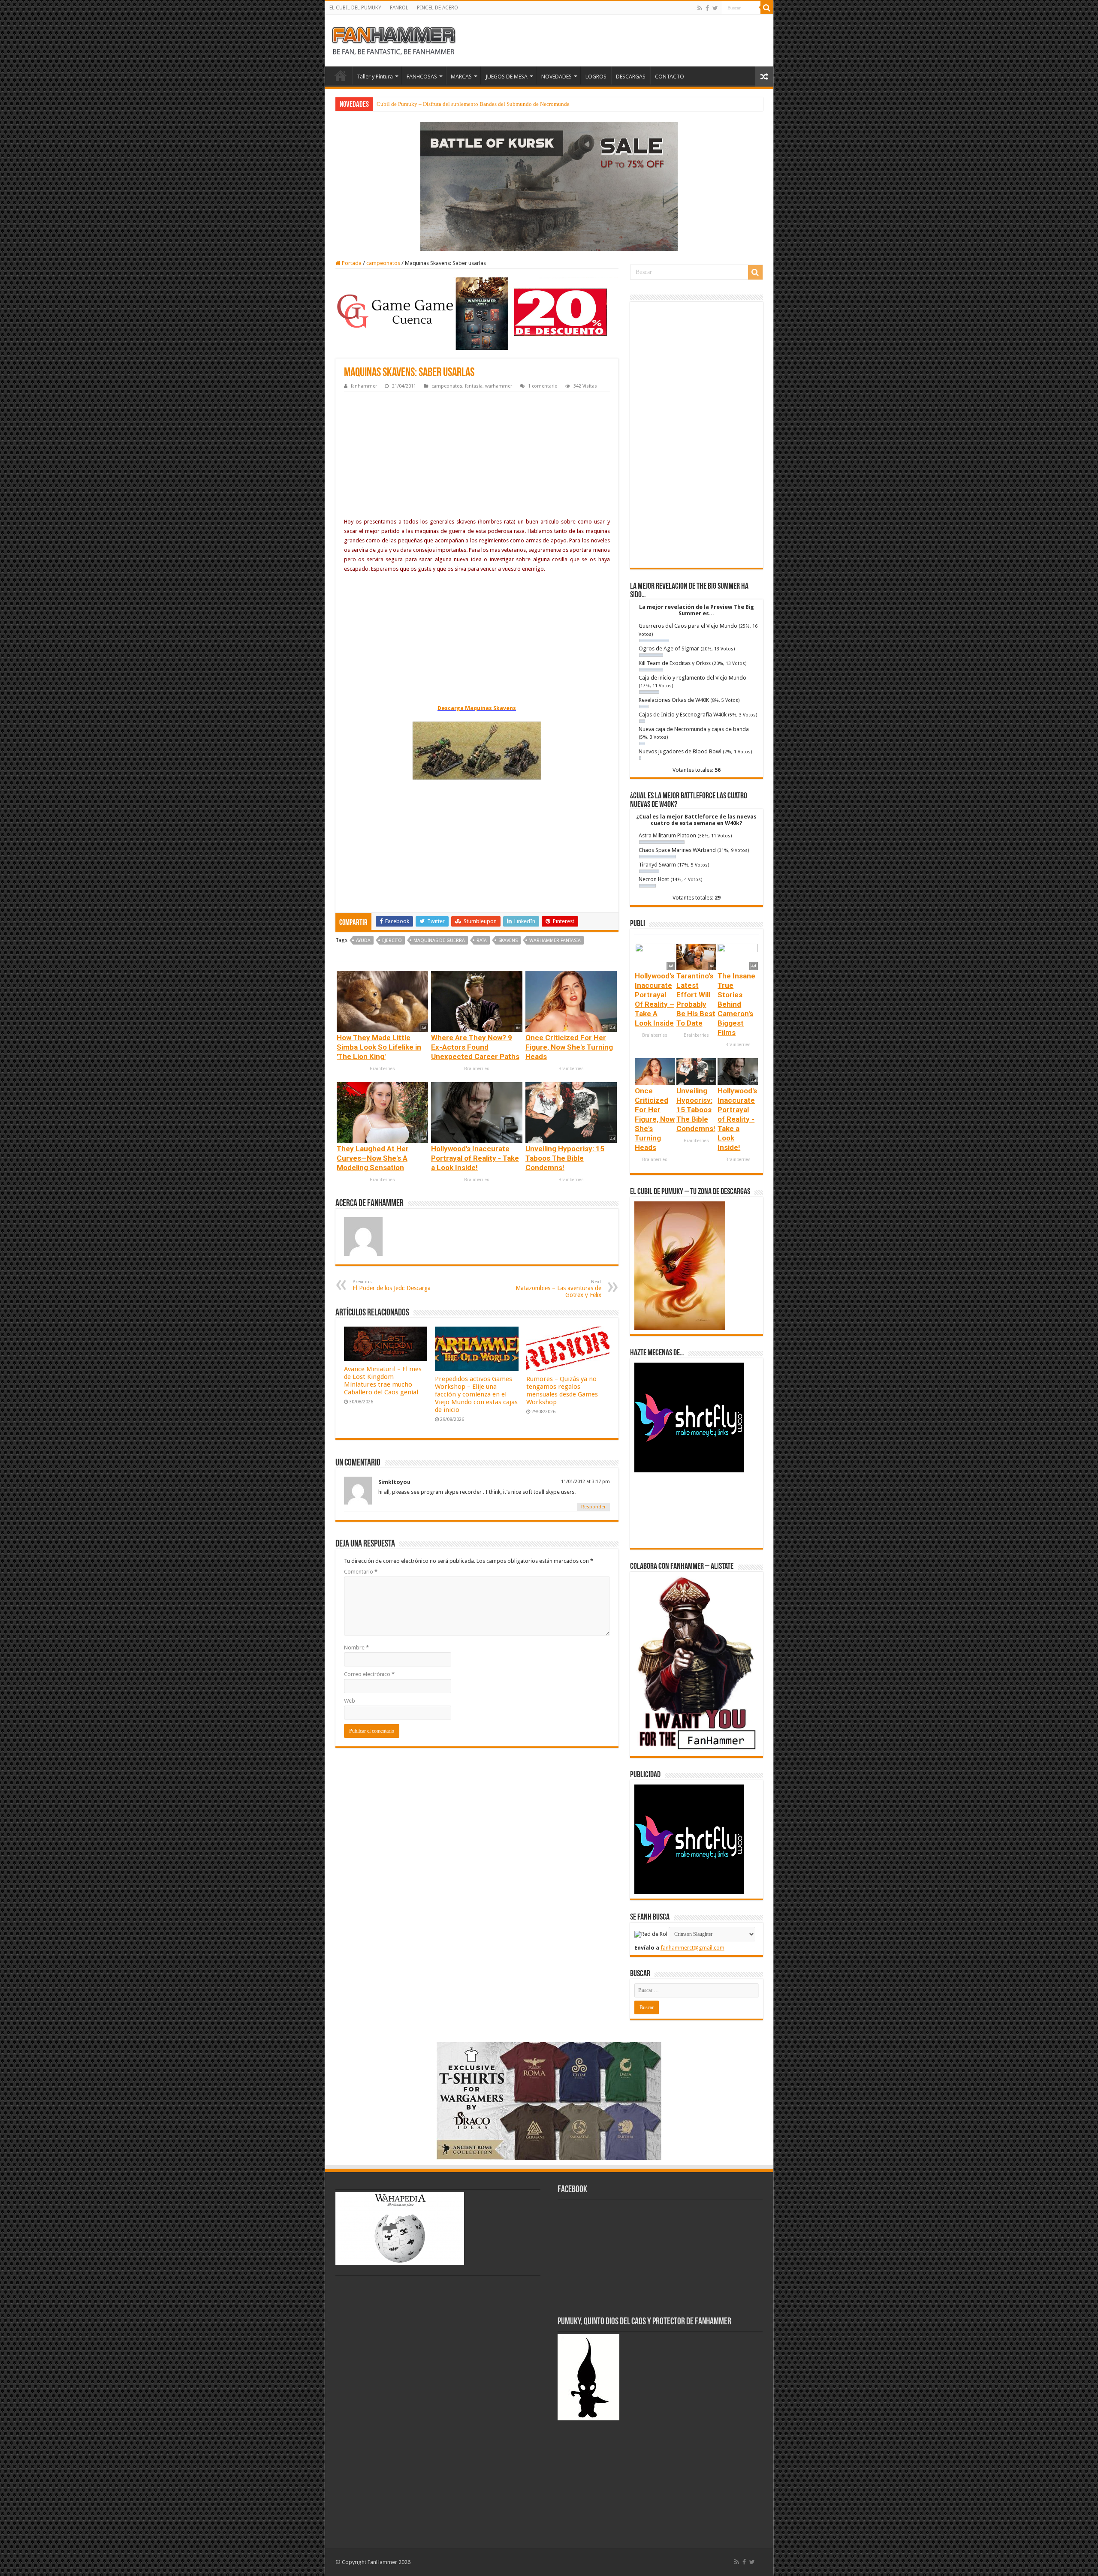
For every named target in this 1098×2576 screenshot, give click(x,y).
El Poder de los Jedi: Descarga (392, 1285)
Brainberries (382, 1069)
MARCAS (461, 77)
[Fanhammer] (394, 39)
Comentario (361, 1572)
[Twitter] (715, 8)
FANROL (399, 8)
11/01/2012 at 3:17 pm (585, 1482)
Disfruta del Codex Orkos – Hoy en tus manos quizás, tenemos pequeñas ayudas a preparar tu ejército (493, 104)
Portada (351, 263)
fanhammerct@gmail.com (692, 1948)
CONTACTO (670, 77)
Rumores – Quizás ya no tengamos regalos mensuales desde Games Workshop (562, 1390)
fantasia (474, 386)
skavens (508, 940)
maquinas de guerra (439, 940)
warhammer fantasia (555, 940)
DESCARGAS (631, 77)
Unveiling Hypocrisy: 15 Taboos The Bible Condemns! (565, 1158)
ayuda (363, 940)
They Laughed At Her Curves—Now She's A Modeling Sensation (373, 1158)
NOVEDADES (557, 77)
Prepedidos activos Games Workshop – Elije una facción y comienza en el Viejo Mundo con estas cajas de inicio (476, 1394)
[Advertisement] (477, 456)
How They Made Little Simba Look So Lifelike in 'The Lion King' (379, 1047)
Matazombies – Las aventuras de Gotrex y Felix (558, 1289)
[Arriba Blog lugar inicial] (549, 186)
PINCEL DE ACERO (437, 8)
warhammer (499, 386)
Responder (593, 1507)
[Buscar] (767, 8)
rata (482, 940)
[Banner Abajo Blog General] (549, 2100)
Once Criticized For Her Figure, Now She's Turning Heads (569, 1047)
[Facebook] (707, 8)
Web (350, 1701)
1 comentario (543, 386)
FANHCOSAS (422, 77)
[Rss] (700, 8)
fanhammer (364, 386)
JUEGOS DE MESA (507, 77)
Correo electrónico (369, 1674)
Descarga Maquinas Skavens (477, 708)
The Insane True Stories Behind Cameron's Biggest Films (736, 1004)
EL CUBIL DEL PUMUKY (355, 8)
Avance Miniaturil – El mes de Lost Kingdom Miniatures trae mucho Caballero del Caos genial (383, 1381)
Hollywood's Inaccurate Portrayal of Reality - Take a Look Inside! (475, 1158)
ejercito (392, 940)
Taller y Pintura (375, 77)
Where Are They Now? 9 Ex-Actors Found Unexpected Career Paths (475, 1047)
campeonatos (383, 263)
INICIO (341, 75)
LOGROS (596, 77)
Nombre (356, 1648)
